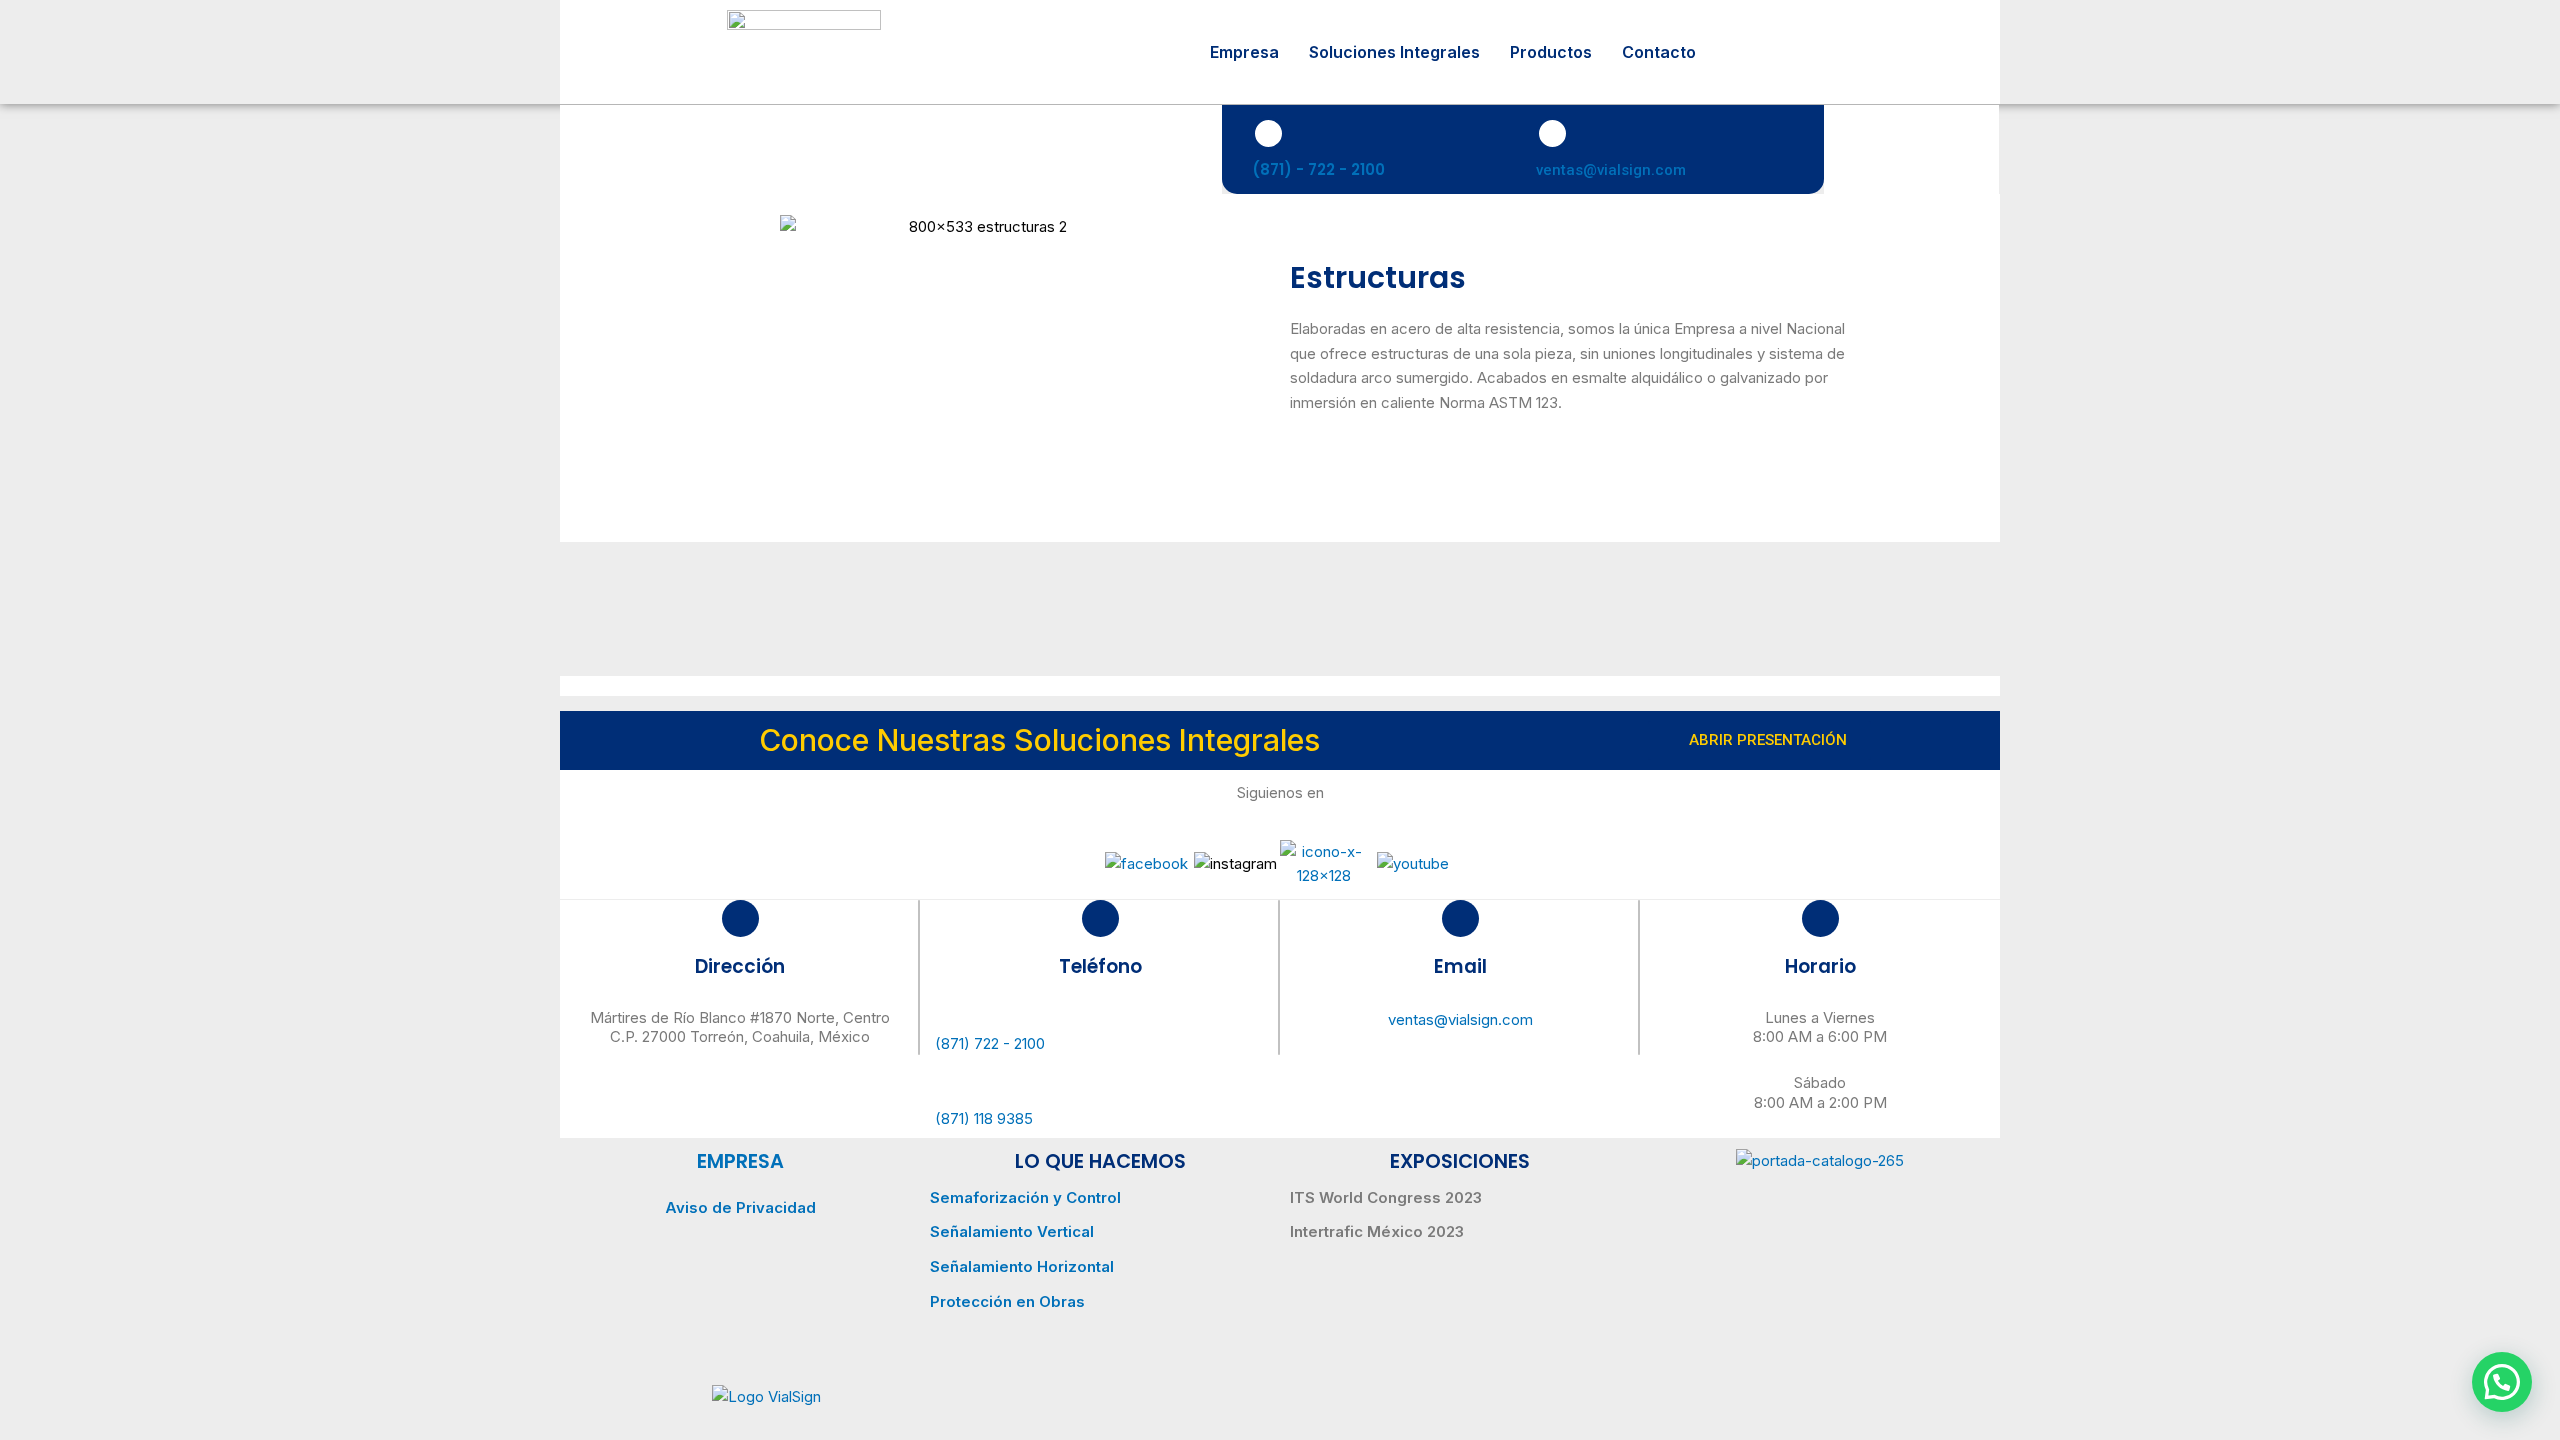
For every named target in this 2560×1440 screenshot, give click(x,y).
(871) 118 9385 (984, 1118)
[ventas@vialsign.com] (1552, 133)
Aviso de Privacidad (740, 1207)
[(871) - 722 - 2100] (1268, 133)
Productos (1551, 52)
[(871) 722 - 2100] (1100, 1017)
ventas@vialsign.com (1611, 170)
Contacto (1659, 52)
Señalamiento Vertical (1012, 1231)
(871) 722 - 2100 (990, 1043)
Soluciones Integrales (1394, 52)
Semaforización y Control (1025, 1197)
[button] (2502, 1382)
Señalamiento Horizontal (1022, 1266)
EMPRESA (740, 1161)
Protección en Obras (1007, 1301)
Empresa (1244, 52)
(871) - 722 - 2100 (1318, 169)
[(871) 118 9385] (1100, 1086)
